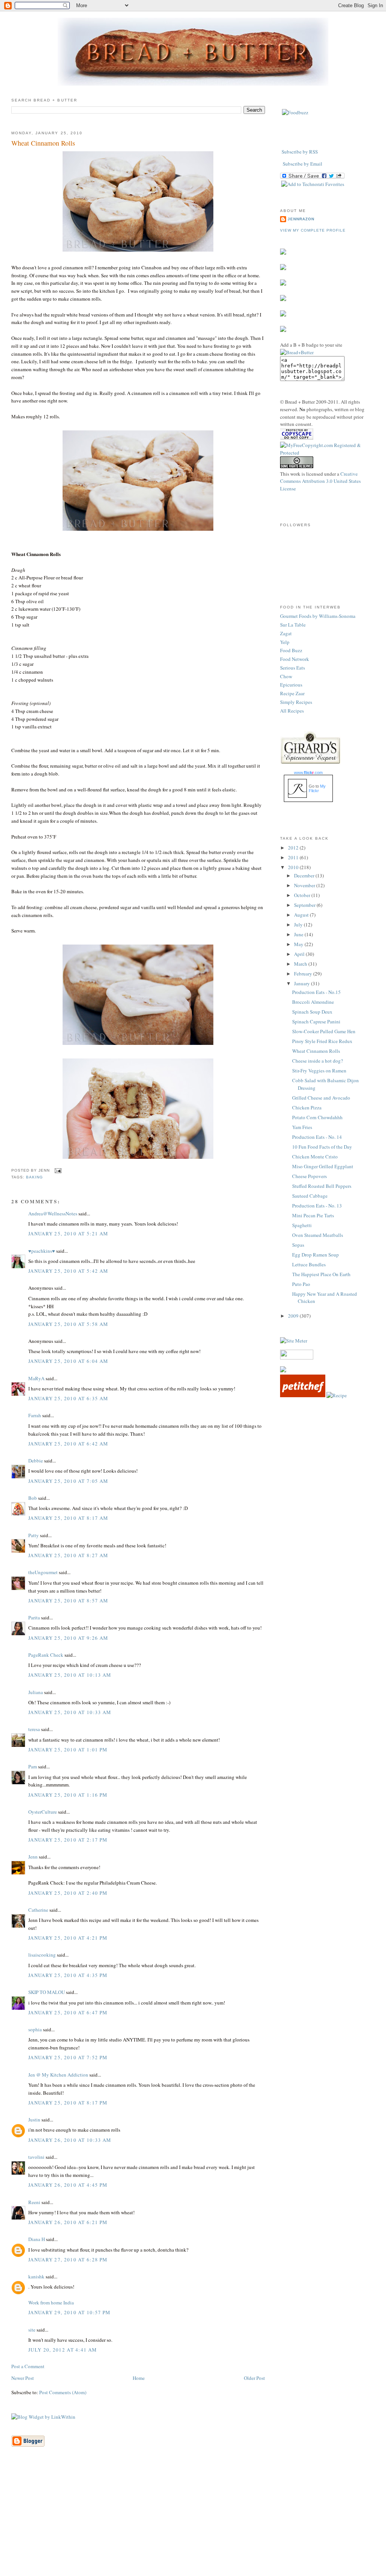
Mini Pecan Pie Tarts (313, 1215)
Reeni (34, 2202)
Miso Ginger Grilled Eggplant (323, 1166)
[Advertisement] (193, 2523)
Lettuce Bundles (309, 1264)
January (303, 983)
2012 (294, 848)
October (303, 895)
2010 (294, 867)
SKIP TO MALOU (47, 1992)
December (305, 876)
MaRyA (36, 1378)
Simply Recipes (296, 702)
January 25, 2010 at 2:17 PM (68, 1840)
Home (139, 2378)
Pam (33, 1766)
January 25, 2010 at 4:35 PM (68, 1975)
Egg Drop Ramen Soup (316, 1255)
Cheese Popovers (309, 1176)
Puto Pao (301, 1284)
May (299, 944)
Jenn (33, 1857)
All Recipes (292, 711)
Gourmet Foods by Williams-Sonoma (318, 616)
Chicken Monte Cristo (315, 1157)
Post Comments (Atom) (63, 2392)
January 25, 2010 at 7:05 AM (68, 1481)
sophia (35, 2029)
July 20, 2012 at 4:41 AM (63, 2350)
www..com (308, 773)
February (304, 974)
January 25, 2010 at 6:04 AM (68, 1361)
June (299, 934)
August (302, 915)
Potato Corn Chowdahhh (317, 1117)
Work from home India (51, 2303)
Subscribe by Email (303, 164)
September (305, 905)
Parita (34, 1617)
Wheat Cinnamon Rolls (43, 143)
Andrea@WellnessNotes (53, 1214)
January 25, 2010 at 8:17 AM (68, 1518)
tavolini (36, 2157)
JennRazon (301, 219)
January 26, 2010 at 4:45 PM (68, 2185)
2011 (294, 857)
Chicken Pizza (307, 1108)
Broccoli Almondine (313, 1002)
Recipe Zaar (292, 693)
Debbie (36, 1461)
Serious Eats (293, 668)
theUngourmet (43, 1572)
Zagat (286, 633)
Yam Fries (302, 1127)
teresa (34, 1729)
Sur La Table (293, 625)
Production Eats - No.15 (316, 992)
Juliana (36, 1692)
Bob (33, 1498)
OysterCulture (43, 1812)
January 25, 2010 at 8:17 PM (68, 2103)
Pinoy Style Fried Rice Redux (322, 1041)
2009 (294, 1316)
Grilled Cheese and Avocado (321, 1098)
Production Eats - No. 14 (317, 1137)
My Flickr (317, 788)
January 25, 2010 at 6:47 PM (68, 2012)
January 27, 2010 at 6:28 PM (68, 2260)
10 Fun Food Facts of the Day (322, 1147)
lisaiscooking (42, 1955)
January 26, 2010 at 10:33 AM (70, 2140)
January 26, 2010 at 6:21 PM (68, 2222)
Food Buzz (291, 650)
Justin (34, 2120)
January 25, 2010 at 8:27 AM (68, 1555)
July (299, 925)
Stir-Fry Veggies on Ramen (319, 1071)
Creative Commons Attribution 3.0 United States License (320, 481)
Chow (286, 676)
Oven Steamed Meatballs (318, 1235)
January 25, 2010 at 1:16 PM (68, 1795)
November (305, 885)
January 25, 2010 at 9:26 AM (68, 1638)
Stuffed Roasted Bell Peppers (322, 1186)
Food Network (295, 659)
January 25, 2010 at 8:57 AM (68, 1601)
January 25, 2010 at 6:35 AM (68, 1398)
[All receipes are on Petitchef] (303, 1395)
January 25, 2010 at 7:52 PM (68, 2057)
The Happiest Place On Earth (321, 1274)
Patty (34, 1535)
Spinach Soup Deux (312, 1012)
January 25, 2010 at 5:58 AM (68, 1324)
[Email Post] (57, 1170)
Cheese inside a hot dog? (318, 1061)
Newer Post (23, 2378)
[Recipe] (337, 1395)
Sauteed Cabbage (310, 1196)
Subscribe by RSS (300, 152)
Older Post (254, 2378)
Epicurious (291, 685)
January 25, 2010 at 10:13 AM (70, 1675)
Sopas (298, 1245)
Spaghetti (302, 1225)
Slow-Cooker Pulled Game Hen (324, 1031)
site (32, 2330)
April (300, 954)
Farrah (35, 1415)
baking (34, 1177)
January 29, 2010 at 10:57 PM (69, 2312)
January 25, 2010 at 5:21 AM (68, 1233)
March (301, 964)
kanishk (36, 2276)
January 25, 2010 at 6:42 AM (68, 1444)
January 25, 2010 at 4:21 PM (68, 1938)
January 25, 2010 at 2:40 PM (68, 1893)
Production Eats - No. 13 (317, 1206)
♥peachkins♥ (42, 1251)
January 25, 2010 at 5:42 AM (68, 1271)
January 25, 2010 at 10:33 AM (70, 1712)
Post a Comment (28, 2366)
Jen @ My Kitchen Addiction (58, 2075)
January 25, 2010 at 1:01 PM (68, 1750)
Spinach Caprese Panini (316, 1021)
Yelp (285, 642)
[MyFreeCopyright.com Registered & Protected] (327, 453)
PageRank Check (46, 1655)
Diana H (37, 2239)
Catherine (38, 1910)
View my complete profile (313, 230)
